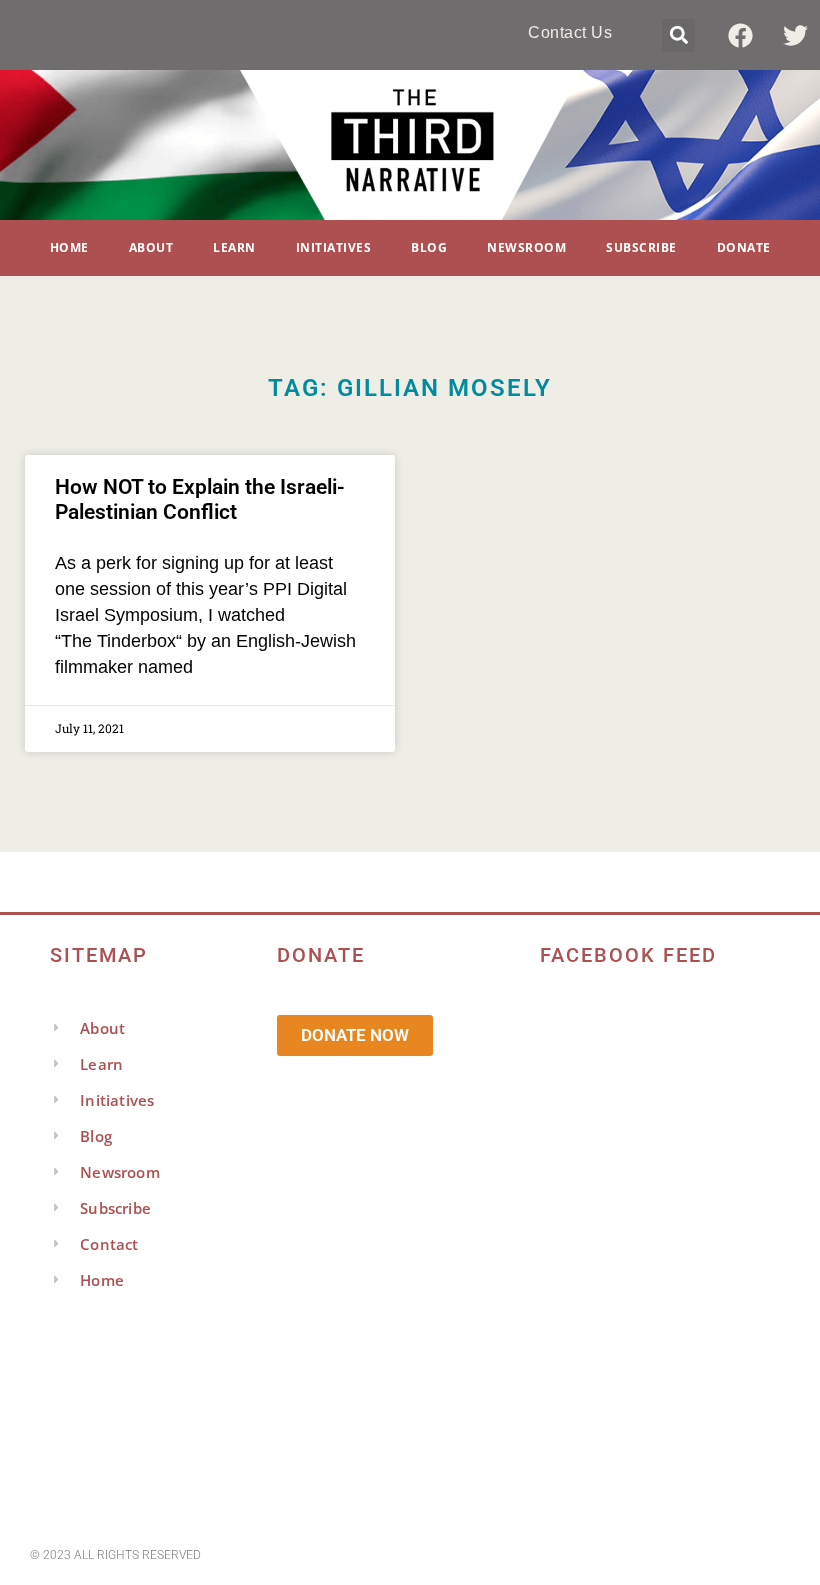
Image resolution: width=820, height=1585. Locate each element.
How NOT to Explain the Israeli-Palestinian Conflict (200, 499)
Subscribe (641, 247)
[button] (678, 35)
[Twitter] (795, 35)
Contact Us (570, 32)
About (151, 247)
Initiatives (334, 247)
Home (69, 247)
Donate (744, 247)
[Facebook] (740, 35)
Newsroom (526, 247)
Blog (429, 247)
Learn (234, 247)
